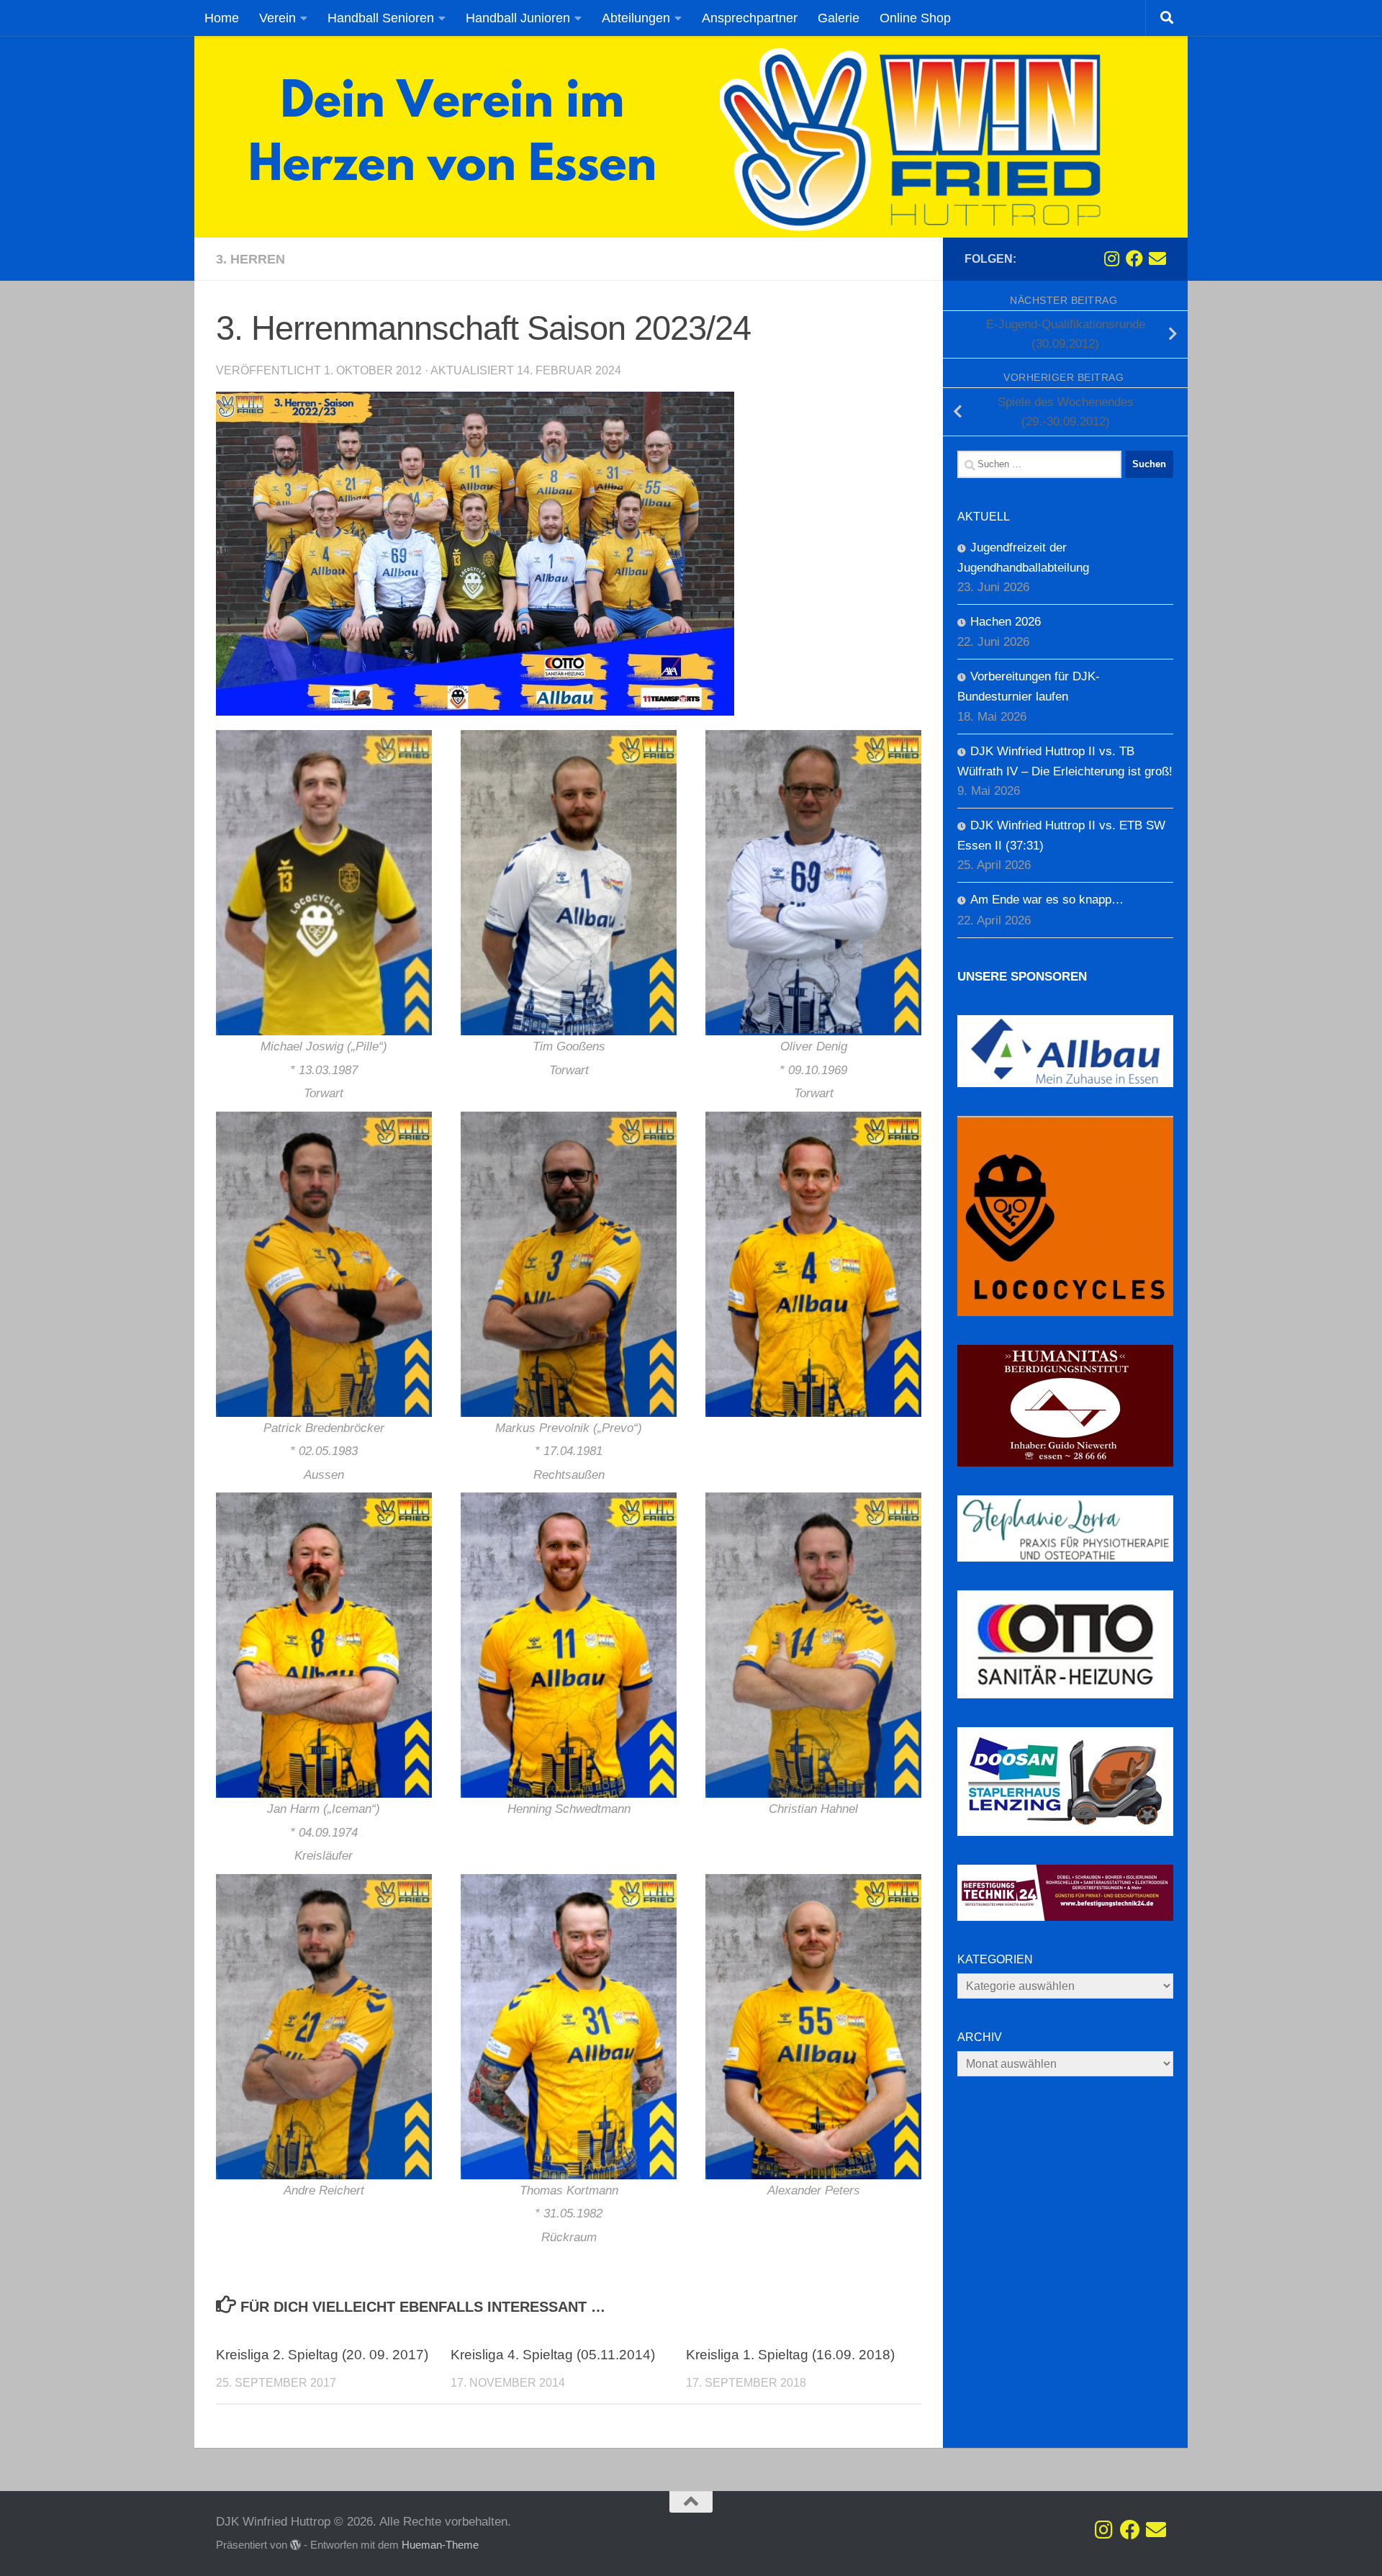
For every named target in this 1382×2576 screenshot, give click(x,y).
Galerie (839, 18)
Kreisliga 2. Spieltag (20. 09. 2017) (322, 2355)
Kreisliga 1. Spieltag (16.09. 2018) (790, 2355)
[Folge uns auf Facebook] (1134, 258)
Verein (277, 18)
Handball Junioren (518, 18)
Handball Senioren (381, 18)
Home (222, 18)
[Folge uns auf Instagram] (1111, 258)
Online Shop (915, 18)
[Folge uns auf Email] (1157, 258)
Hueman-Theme (440, 2545)
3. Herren (250, 259)
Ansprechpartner (750, 18)
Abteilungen (636, 18)
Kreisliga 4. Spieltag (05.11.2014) (553, 2355)
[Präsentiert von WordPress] (295, 2545)
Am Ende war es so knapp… (1047, 900)
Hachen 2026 (1006, 622)
